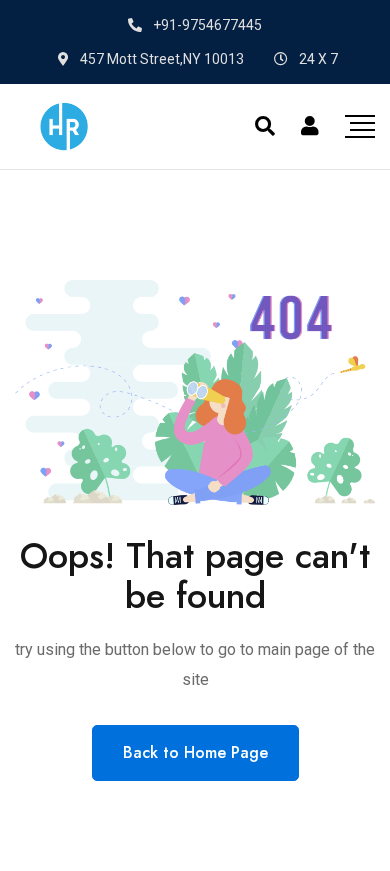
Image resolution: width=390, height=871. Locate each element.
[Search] (265, 126)
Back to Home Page (195, 752)
